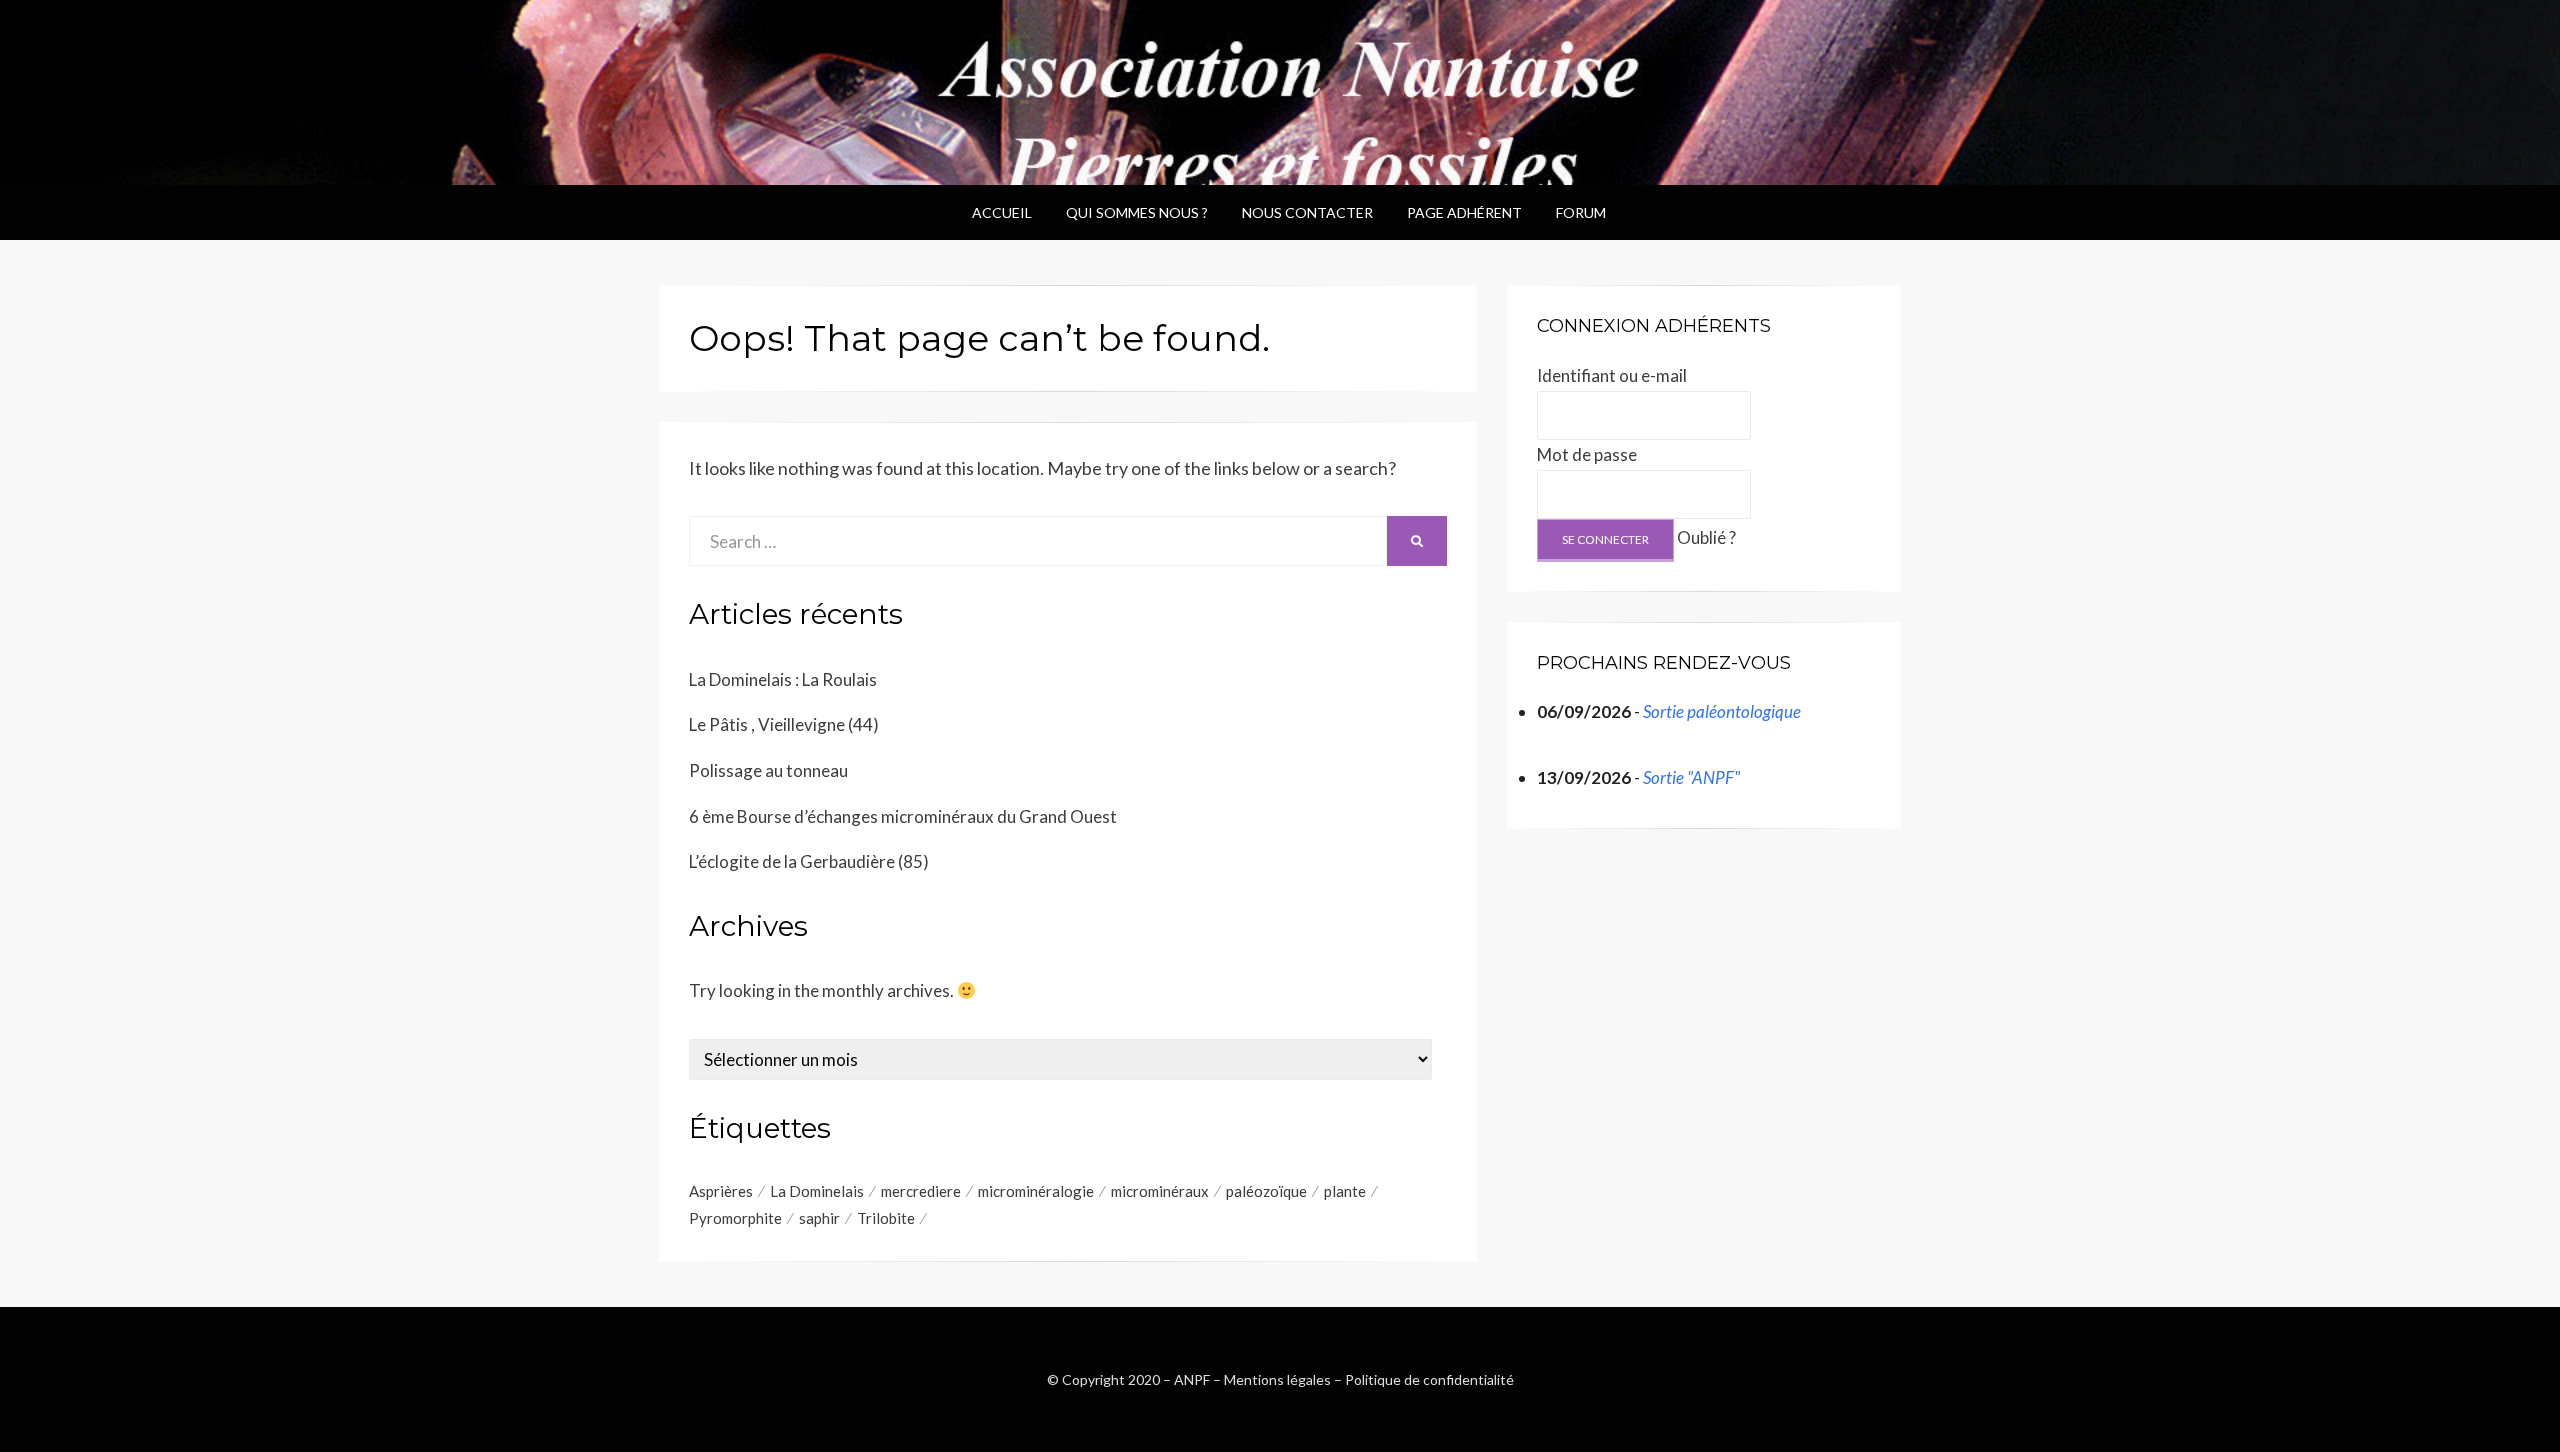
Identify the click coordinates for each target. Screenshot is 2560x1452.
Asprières (721, 1191)
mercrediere (921, 1191)
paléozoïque (1266, 1191)
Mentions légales (1277, 1379)
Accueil (1002, 212)
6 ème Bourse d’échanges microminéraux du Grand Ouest (903, 816)
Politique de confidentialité (1429, 1379)
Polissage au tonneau (768, 770)
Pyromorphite (735, 1218)
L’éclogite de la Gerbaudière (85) (809, 861)
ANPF (1192, 1379)
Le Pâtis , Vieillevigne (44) (784, 724)
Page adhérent (1464, 212)
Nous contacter (1307, 212)
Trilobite (886, 1218)
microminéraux (1160, 1191)
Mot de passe (1587, 454)
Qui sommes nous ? (1137, 212)
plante (1345, 1191)
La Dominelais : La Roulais (783, 679)
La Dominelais (817, 1191)
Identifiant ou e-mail (1612, 375)
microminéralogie (1036, 1191)
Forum (1581, 212)
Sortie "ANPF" (1691, 777)
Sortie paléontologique (1722, 711)
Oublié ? (1706, 537)
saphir (819, 1218)
